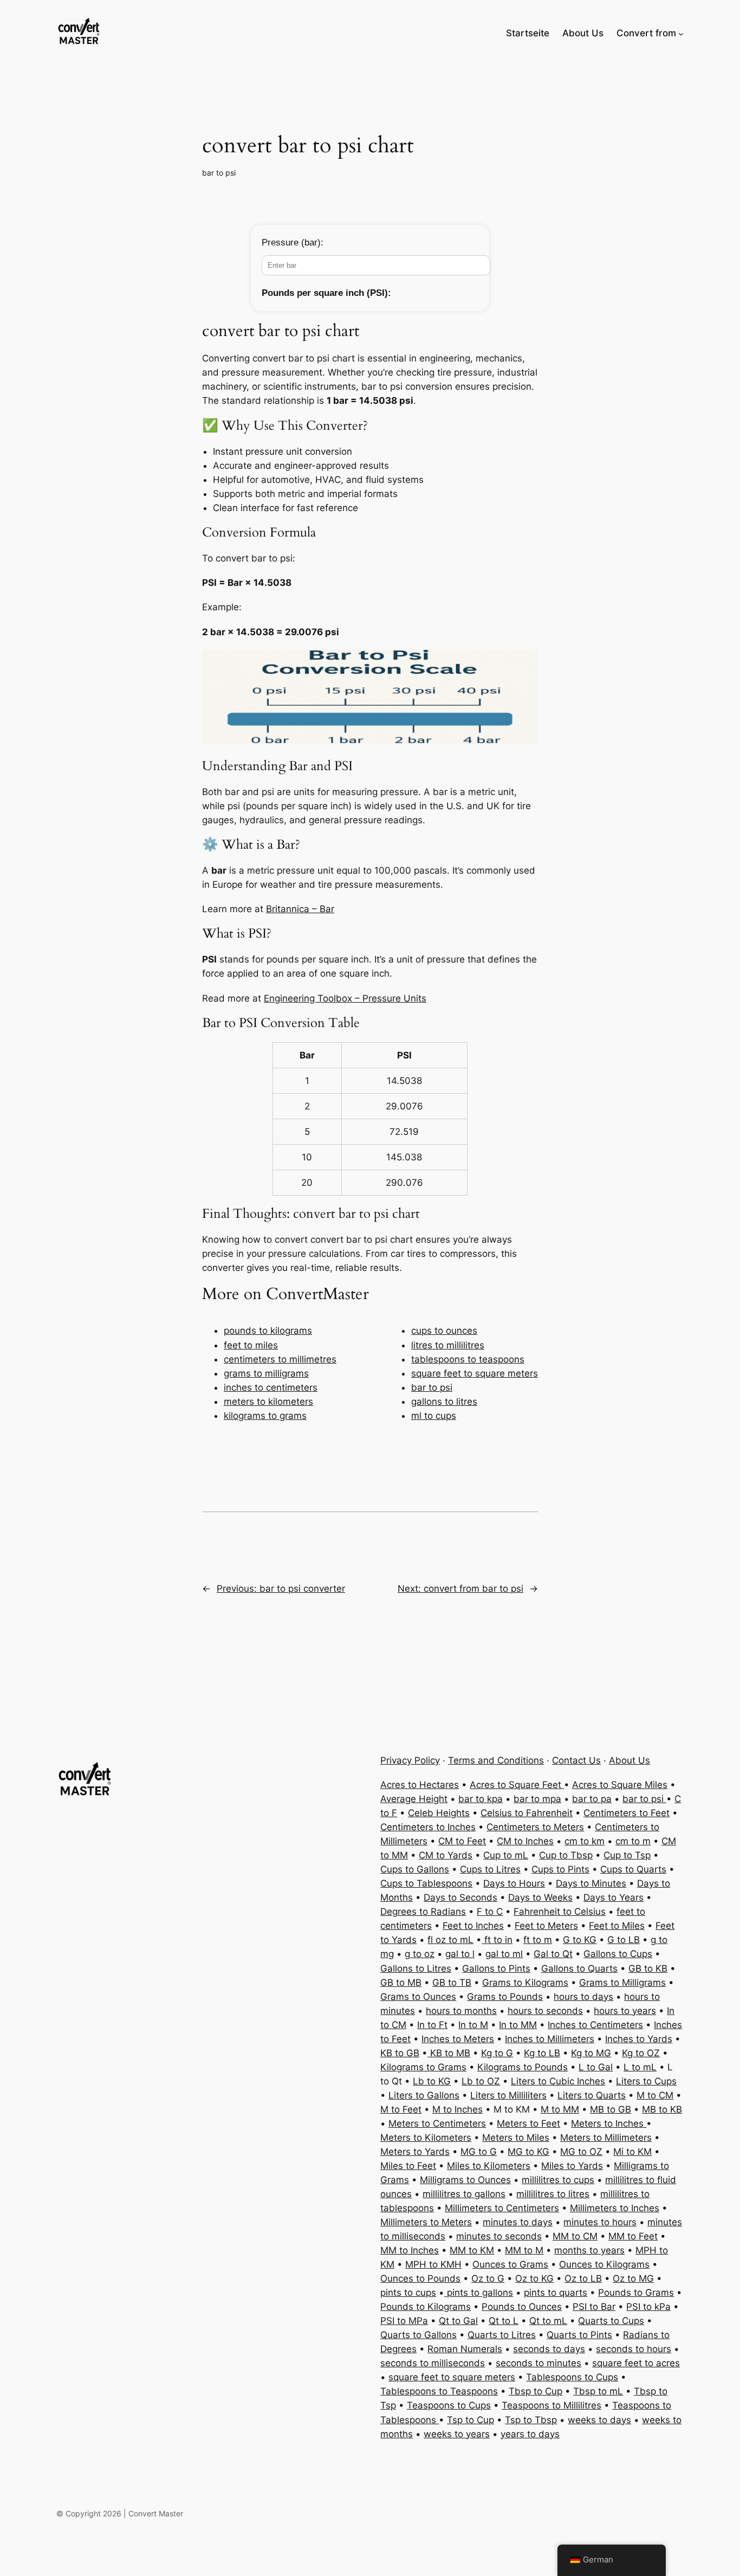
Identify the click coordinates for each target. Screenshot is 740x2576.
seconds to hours (634, 2349)
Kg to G (497, 2053)
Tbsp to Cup (535, 2391)
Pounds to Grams (636, 2293)
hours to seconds (545, 2011)
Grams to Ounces (418, 1997)
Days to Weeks (540, 1897)
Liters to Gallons (424, 2095)
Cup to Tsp (627, 1855)
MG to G (479, 2152)
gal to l (460, 1954)
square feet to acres (636, 2363)
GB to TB (452, 1983)
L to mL (640, 2067)
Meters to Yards (415, 2152)
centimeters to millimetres (280, 1359)
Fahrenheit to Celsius (560, 1912)
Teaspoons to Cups (449, 2405)
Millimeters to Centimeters (502, 2208)
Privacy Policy (410, 1760)
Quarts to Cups (611, 2321)
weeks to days (599, 2420)
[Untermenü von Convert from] (681, 33)
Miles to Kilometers (489, 2166)
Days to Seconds (460, 1897)
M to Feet (401, 2109)
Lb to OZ (481, 2081)
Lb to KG (432, 2081)
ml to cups (434, 1416)
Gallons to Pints (496, 1968)
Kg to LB (542, 2053)
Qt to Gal (458, 2321)
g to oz (420, 1954)
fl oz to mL (450, 1940)
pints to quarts (556, 2293)
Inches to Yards (639, 2039)
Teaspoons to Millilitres (551, 2405)
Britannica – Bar (300, 909)
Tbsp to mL (598, 2391)
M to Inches (457, 2109)
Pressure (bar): (293, 243)
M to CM (655, 2095)
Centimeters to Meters (535, 1827)
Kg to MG (591, 2053)
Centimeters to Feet (627, 1813)
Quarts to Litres (502, 2335)
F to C (490, 1912)
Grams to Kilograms (525, 1983)
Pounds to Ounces (522, 2307)
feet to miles (251, 1345)
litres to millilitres (448, 1345)
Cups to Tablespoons (426, 1883)
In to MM (518, 2025)
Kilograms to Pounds (522, 2067)
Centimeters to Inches (428, 1827)
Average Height (414, 1799)
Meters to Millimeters (606, 2138)
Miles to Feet (408, 2166)
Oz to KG (534, 2278)
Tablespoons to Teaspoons (439, 2391)
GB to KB (648, 1968)
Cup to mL (506, 1855)
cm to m (633, 1841)
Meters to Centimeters (437, 2123)
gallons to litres (444, 1402)
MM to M (524, 2250)
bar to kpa (481, 1799)
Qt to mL (548, 2321)
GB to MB (401, 1983)
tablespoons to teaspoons (468, 1359)
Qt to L (504, 2321)
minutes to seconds (499, 2236)
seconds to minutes (538, 2363)
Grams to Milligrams (622, 1983)
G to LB (624, 1940)
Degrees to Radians (423, 1912)
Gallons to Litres (416, 1968)
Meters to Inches (609, 2123)
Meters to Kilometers (426, 2138)
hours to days (583, 1997)
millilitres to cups (558, 2180)
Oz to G (488, 2278)
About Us (629, 1760)
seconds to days (549, 2349)
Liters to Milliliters (508, 2095)
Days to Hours (514, 1883)
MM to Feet (633, 2236)
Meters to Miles (516, 2138)
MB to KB (662, 2109)
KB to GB (400, 2053)
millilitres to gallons (464, 2194)
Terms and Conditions (496, 1760)
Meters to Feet (528, 2123)
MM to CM (575, 2236)
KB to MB (449, 2053)
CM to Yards (446, 1855)
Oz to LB (583, 2278)
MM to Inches (410, 2250)
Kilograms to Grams (423, 2067)
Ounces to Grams (510, 2264)
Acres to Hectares (420, 1785)
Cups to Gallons (415, 1869)
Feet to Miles (617, 1926)
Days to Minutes (591, 1883)
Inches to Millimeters (550, 2039)
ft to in (497, 1940)
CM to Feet (462, 1841)
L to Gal (596, 2067)
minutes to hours (600, 2222)
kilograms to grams (265, 1416)
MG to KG (528, 2152)
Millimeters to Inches (615, 2208)
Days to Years (614, 1897)
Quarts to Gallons (418, 2335)
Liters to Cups (646, 2081)
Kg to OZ (641, 2053)
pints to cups (408, 2293)
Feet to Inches (473, 1926)
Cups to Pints (560, 1869)
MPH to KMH (433, 2264)
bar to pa (592, 1799)
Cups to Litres (490, 1869)
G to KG (580, 1940)
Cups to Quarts (633, 1869)
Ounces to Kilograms (604, 2264)
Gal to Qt (553, 1954)
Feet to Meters (546, 1926)
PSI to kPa (648, 2307)
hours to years (625, 2011)
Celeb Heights (439, 1813)
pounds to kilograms (268, 1331)
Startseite (528, 33)
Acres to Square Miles (620, 1785)
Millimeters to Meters (426, 2222)
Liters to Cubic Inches (558, 2081)
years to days (530, 2434)
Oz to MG (633, 2278)
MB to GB (611, 2109)
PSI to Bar (594, 2307)
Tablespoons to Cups (572, 2377)
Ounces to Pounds (420, 2278)
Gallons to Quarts (579, 1968)
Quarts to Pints (579, 2335)
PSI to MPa (404, 2321)
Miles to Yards (572, 2166)
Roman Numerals (465, 2349)
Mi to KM (632, 2152)
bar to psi (219, 173)
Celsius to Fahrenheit (527, 1813)
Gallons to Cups (618, 1954)
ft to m (538, 1940)
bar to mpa (537, 1799)
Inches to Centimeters (595, 2025)
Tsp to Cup (470, 2420)
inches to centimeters (271, 1387)
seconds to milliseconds (433, 2363)
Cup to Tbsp (566, 1855)
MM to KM (472, 2250)
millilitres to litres (553, 2194)
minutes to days (518, 2222)
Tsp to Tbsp (531, 2420)
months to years (589, 2250)
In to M (473, 2025)
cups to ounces (444, 1331)
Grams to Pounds (505, 1997)
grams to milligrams (266, 1373)
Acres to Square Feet (517, 1785)
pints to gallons (479, 2293)
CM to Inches (525, 1841)
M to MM (560, 2109)
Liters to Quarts (592, 2095)
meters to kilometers (268, 1402)
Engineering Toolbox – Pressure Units (345, 998)
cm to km (585, 1841)
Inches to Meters (458, 2039)
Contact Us (576, 1760)
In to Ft (432, 2025)
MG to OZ (581, 2152)
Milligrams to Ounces (465, 2180)
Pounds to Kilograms (426, 2307)
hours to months (461, 2011)
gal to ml (504, 1954)
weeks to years (457, 2434)
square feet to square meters (475, 1373)
